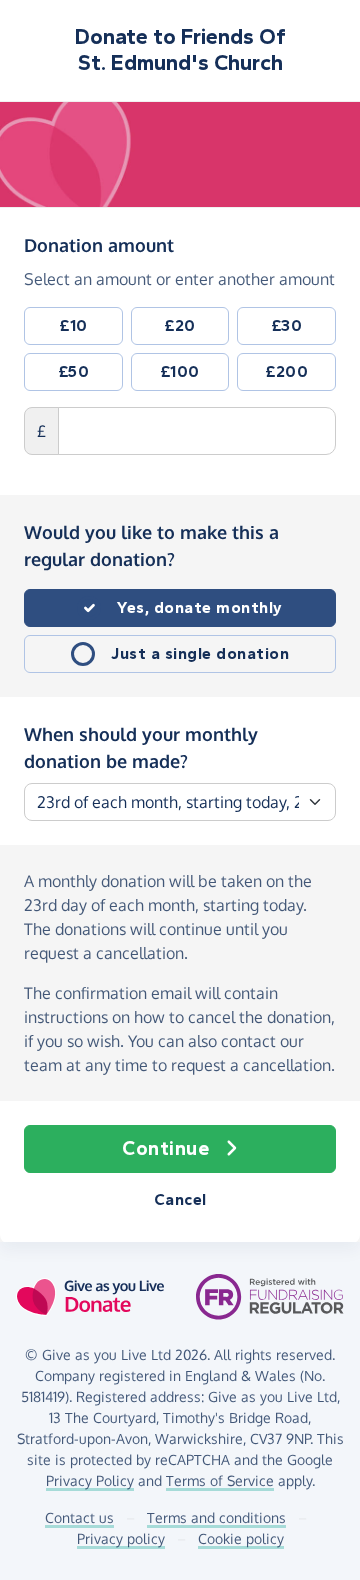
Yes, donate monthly (200, 607)
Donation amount (99, 244)
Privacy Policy (90, 1480)
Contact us (79, 1517)
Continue (165, 1148)
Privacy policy (121, 1538)
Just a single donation (200, 653)
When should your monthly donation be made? (141, 747)
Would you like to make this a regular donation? (151, 545)
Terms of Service (220, 1480)
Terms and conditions (216, 1517)
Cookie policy (241, 1538)
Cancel (180, 1199)
